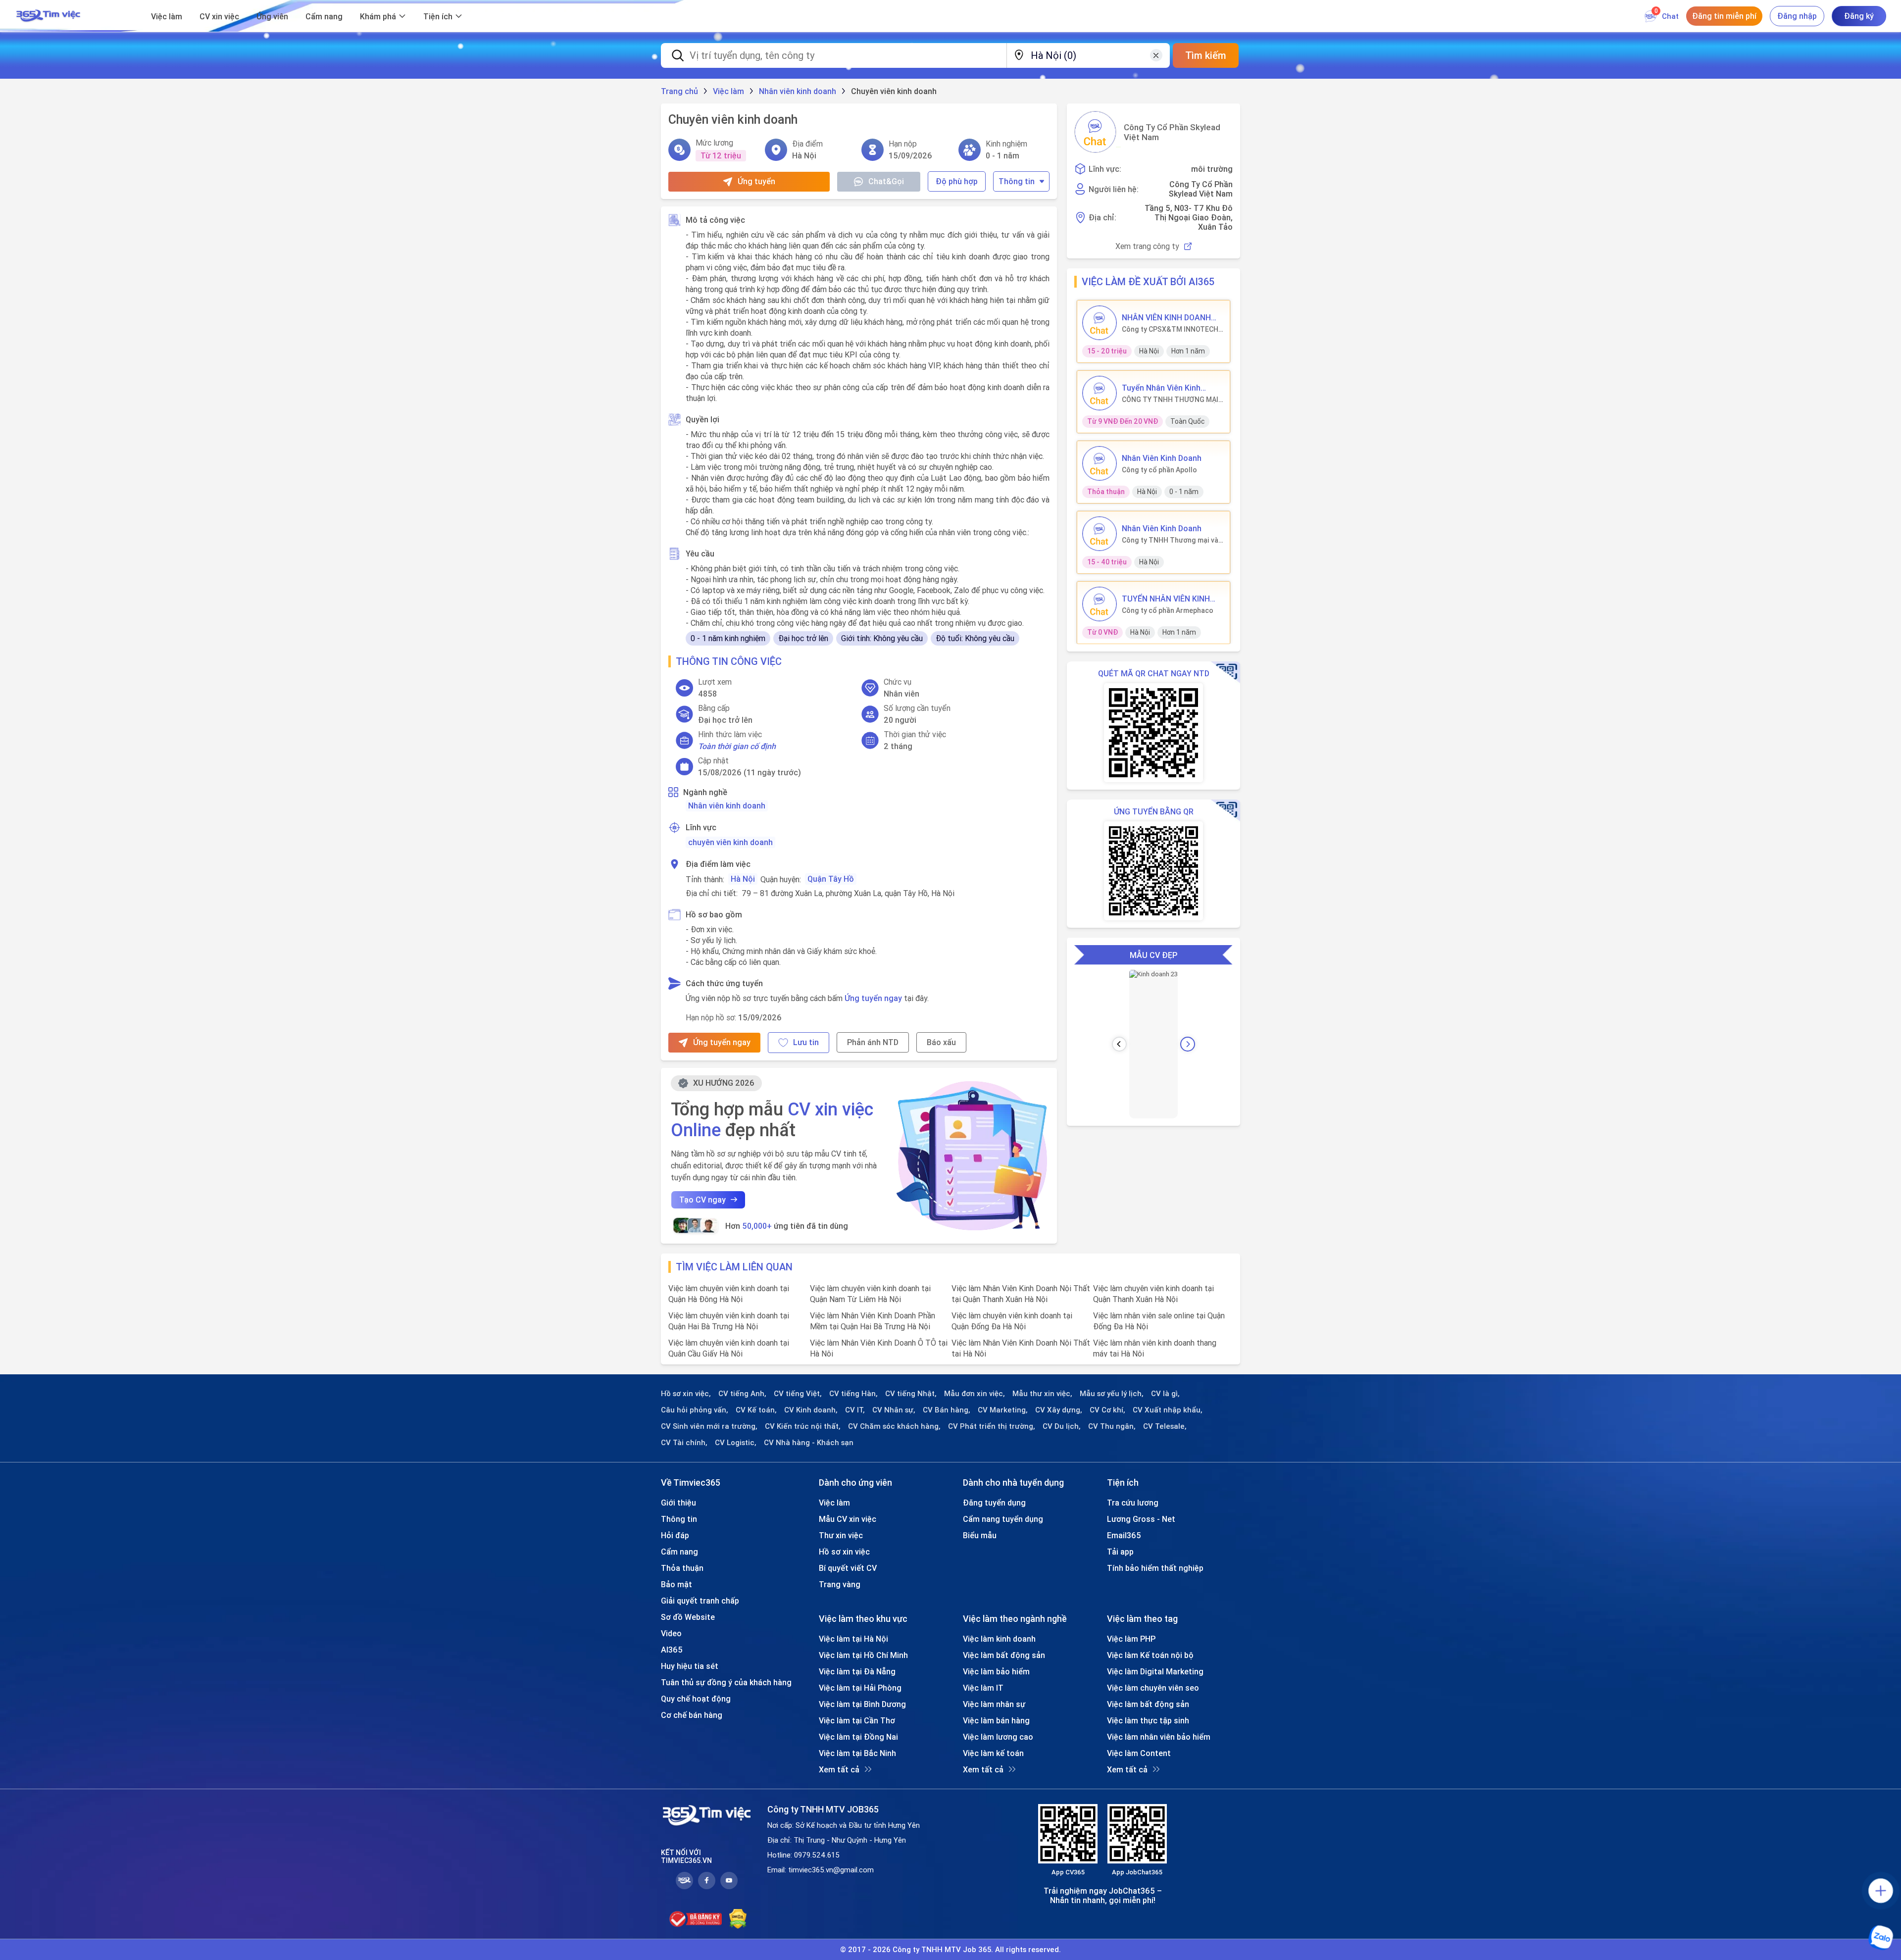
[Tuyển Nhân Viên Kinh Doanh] (1100, 393)
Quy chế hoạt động (696, 1699)
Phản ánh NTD (873, 1042)
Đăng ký (1859, 16)
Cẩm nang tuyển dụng (1003, 1519)
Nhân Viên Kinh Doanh (1162, 458)
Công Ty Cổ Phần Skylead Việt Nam (1172, 132)
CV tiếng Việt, (798, 1394)
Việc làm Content (1139, 1753)
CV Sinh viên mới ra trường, (709, 1426)
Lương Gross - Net (1141, 1519)
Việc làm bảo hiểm (996, 1671)
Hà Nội (743, 879)
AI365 (672, 1650)
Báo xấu (941, 1042)
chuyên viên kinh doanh (730, 842)
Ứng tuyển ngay (873, 998)
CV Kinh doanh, (811, 1410)
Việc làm (167, 16)
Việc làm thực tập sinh (1148, 1720)
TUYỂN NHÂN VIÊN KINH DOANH (1166, 599)
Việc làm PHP (1131, 1639)
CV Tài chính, (684, 1443)
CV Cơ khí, (1107, 1410)
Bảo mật (676, 1584)
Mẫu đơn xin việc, (975, 1394)
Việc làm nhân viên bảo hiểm (1159, 1737)
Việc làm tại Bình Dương (862, 1704)
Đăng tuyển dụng (994, 1503)
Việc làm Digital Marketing (1155, 1671)
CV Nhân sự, (894, 1410)
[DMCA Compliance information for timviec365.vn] (738, 1919)
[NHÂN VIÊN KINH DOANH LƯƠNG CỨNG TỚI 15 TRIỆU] (1100, 323)
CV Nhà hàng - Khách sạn (809, 1443)
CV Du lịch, (1062, 1426)
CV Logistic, (736, 1443)
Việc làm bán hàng (996, 1720)
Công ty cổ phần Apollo (1159, 470)
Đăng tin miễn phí (1724, 16)
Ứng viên (272, 16)
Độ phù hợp (957, 181)
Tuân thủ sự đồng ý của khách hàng (726, 1682)
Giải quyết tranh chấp (700, 1601)
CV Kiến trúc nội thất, (803, 1426)
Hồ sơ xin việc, (686, 1394)
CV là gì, (1165, 1394)
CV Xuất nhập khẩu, (1168, 1410)
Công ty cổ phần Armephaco (1168, 610)
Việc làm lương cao (998, 1737)
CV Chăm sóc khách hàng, (894, 1426)
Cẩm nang (324, 16)
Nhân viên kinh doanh (727, 805)
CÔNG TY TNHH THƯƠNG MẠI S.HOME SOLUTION (1170, 400)
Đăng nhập (1797, 16)
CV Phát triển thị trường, (992, 1426)
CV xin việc (219, 16)
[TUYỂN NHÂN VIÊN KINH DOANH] (1100, 604)
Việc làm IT (983, 1688)
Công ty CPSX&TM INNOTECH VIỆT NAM (1170, 329)
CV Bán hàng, (947, 1410)
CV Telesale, (1165, 1426)
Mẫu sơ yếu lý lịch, (1112, 1394)
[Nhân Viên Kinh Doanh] (1100, 463)
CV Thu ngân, (1112, 1426)
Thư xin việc (841, 1535)
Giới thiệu (678, 1503)
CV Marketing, (1003, 1410)
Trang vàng (840, 1584)
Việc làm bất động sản (1004, 1655)
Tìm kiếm (1206, 55)
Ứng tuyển (756, 181)
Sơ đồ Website (688, 1617)
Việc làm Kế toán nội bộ (1150, 1655)
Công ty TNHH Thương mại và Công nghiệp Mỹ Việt (1170, 540)
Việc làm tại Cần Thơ (857, 1720)
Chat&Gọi (886, 181)
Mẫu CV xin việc (848, 1519)
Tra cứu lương (1133, 1503)
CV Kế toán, (756, 1410)
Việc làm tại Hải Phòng (860, 1688)
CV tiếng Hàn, (853, 1394)
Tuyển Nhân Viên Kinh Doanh (1161, 388)
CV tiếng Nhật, (911, 1394)
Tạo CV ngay (702, 1200)
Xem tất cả (839, 1769)
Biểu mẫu (980, 1535)
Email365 (1124, 1535)
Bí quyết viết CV (848, 1568)
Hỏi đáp (675, 1535)
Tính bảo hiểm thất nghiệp (1155, 1568)
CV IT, (855, 1410)
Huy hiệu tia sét (690, 1666)
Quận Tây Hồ (831, 879)
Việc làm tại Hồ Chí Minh (863, 1655)
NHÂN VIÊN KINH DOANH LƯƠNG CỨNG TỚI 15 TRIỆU (1173, 317)
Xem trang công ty (1147, 246)
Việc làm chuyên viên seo (1153, 1688)
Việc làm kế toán (993, 1753)
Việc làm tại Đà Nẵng (857, 1671)
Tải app (1120, 1552)
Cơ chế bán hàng (692, 1715)
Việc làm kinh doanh (999, 1639)
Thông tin (1017, 181)
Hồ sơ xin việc (844, 1552)
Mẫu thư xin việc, (1042, 1394)
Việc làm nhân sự (994, 1704)
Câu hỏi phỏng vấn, (695, 1410)
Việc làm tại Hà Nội (853, 1639)
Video (671, 1633)
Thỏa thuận (682, 1568)
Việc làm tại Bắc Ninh (857, 1753)
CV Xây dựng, (1059, 1410)
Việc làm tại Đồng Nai (858, 1737)
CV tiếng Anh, (742, 1394)
